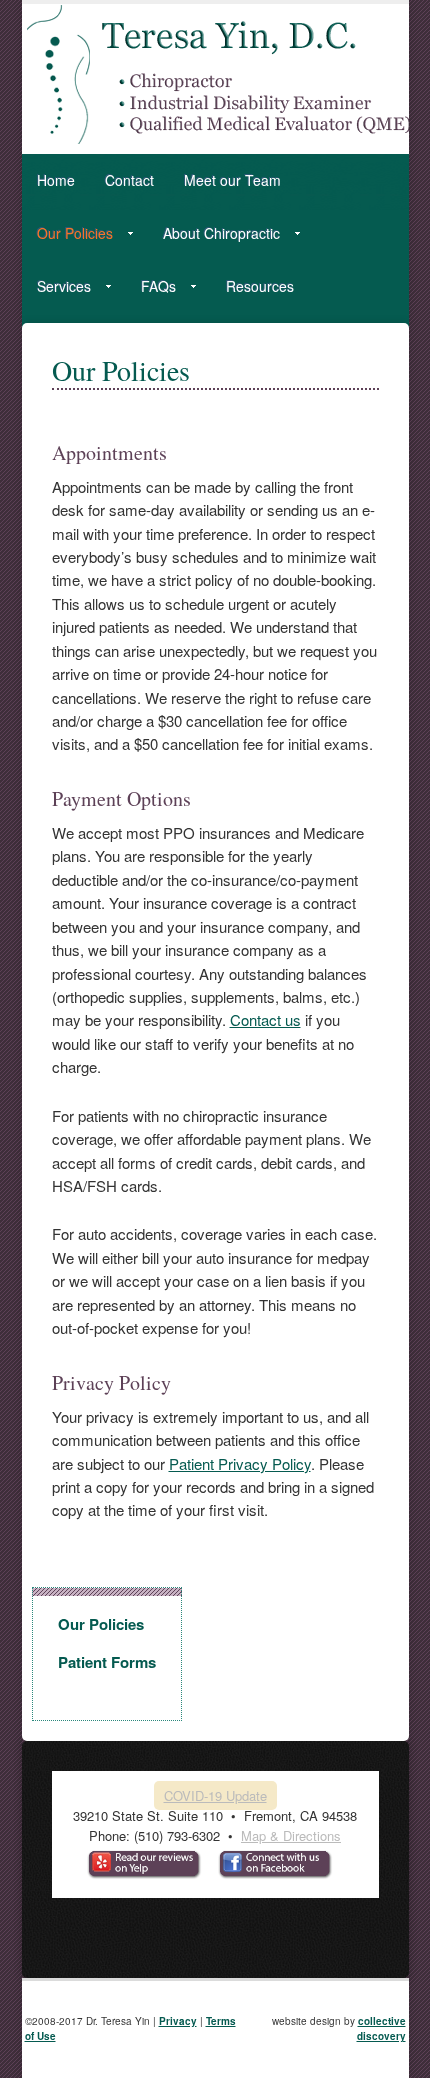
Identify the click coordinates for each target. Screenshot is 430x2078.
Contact (129, 180)
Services (56, 290)
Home (56, 180)
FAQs (151, 290)
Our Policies (67, 237)
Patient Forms (107, 1662)
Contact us (265, 1019)
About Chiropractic (214, 237)
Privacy (178, 2021)
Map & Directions (291, 1835)
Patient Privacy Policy (240, 1463)
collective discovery (381, 2029)
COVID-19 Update (215, 1795)
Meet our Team (232, 180)
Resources (260, 286)
